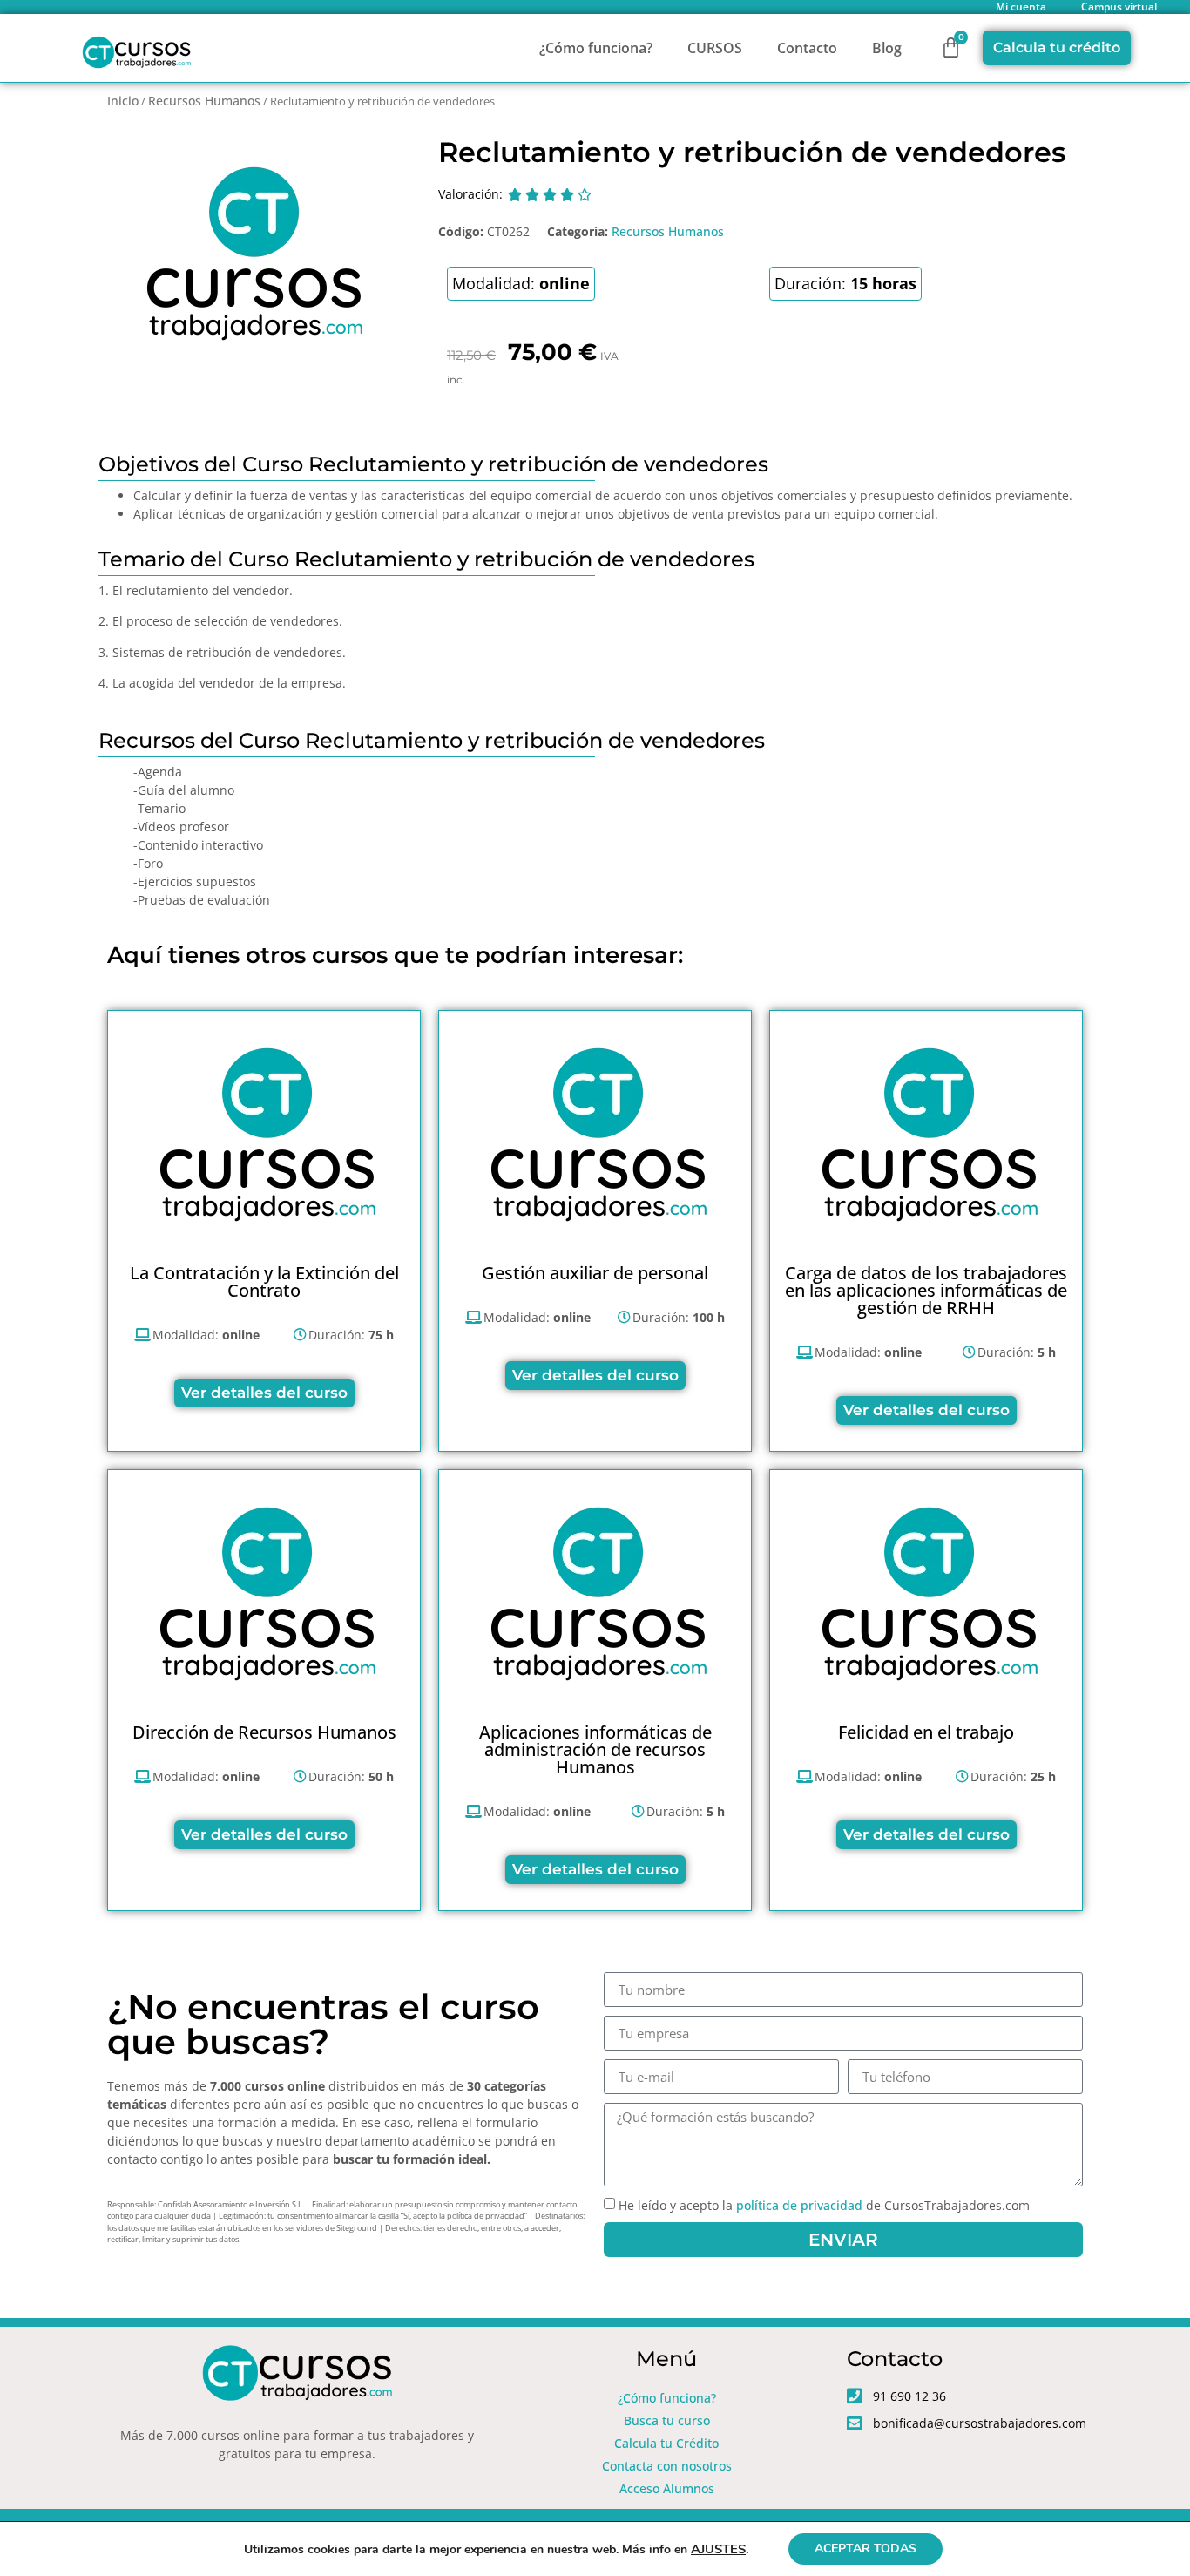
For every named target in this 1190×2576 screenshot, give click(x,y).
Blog (887, 48)
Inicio (123, 101)
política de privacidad (799, 2206)
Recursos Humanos (204, 101)
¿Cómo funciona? (596, 48)
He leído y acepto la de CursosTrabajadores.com (824, 2206)
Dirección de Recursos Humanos (264, 1732)
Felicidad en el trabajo (926, 1732)
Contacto (807, 48)
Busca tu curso (667, 2420)
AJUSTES (718, 2549)
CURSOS (715, 48)
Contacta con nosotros (667, 2466)
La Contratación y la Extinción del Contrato (264, 1281)
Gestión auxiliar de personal (595, 1273)
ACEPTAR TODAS (865, 2549)
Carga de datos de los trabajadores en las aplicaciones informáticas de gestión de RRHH (926, 1290)
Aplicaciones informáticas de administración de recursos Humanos (595, 1749)
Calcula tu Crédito (666, 2443)
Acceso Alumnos (667, 2488)
